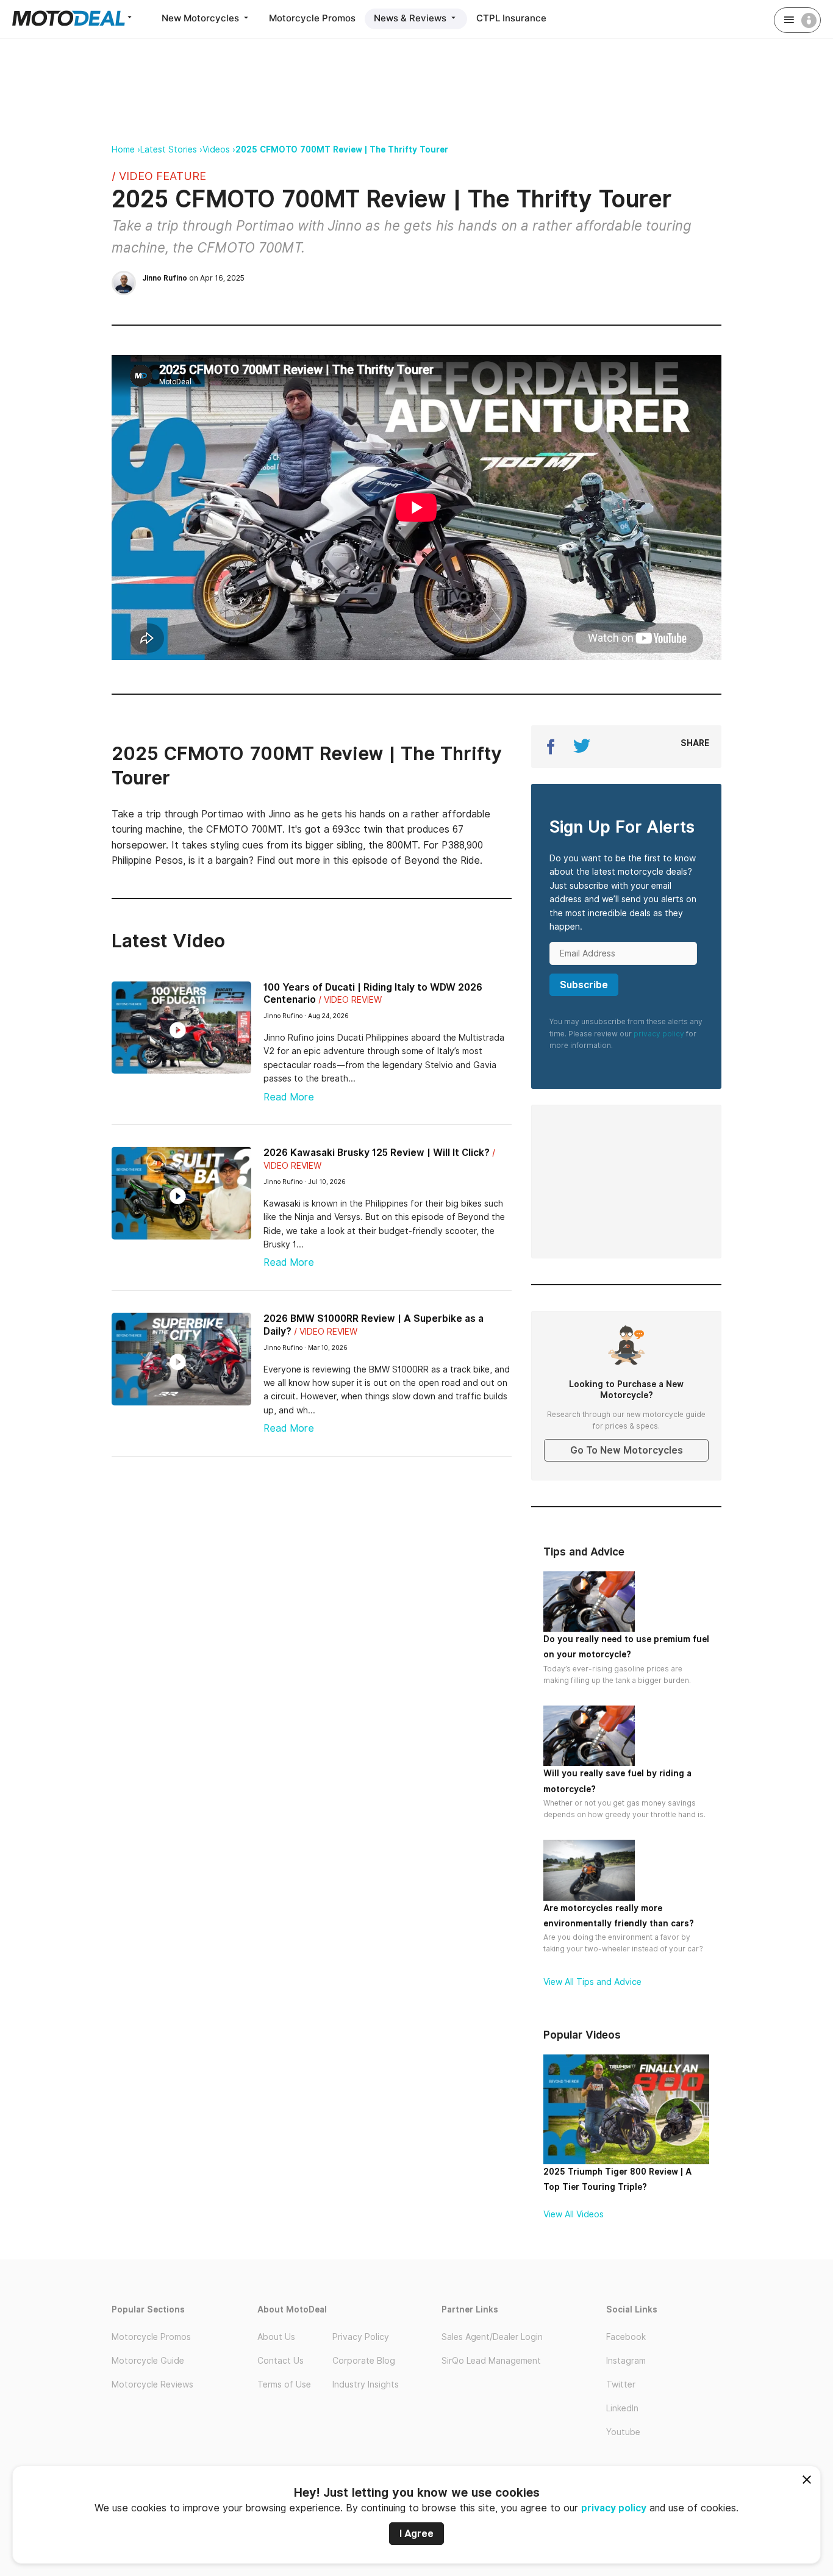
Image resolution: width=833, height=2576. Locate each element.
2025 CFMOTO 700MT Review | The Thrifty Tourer (342, 149)
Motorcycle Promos (312, 18)
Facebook (626, 2337)
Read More (289, 1097)
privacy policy (614, 2508)
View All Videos (574, 2214)
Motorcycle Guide (148, 2361)
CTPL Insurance (511, 18)
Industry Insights (366, 2384)
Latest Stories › (171, 149)
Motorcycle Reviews (152, 2384)
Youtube (623, 2432)
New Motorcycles (202, 18)
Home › (126, 149)
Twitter (621, 2384)
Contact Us (281, 2361)
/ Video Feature (159, 176)
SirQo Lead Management (491, 2361)
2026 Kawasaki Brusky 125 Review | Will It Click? (377, 1153)
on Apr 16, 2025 (193, 278)
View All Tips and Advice (592, 1982)
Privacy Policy (361, 2337)
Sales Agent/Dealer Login (492, 2337)
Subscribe (584, 985)
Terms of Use (284, 2384)
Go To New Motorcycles (627, 1450)
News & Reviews (411, 18)
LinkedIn (622, 2408)
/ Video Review (350, 1000)
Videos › (219, 149)
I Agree (416, 2534)
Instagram (626, 2361)
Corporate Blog (364, 2361)
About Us (276, 2337)
